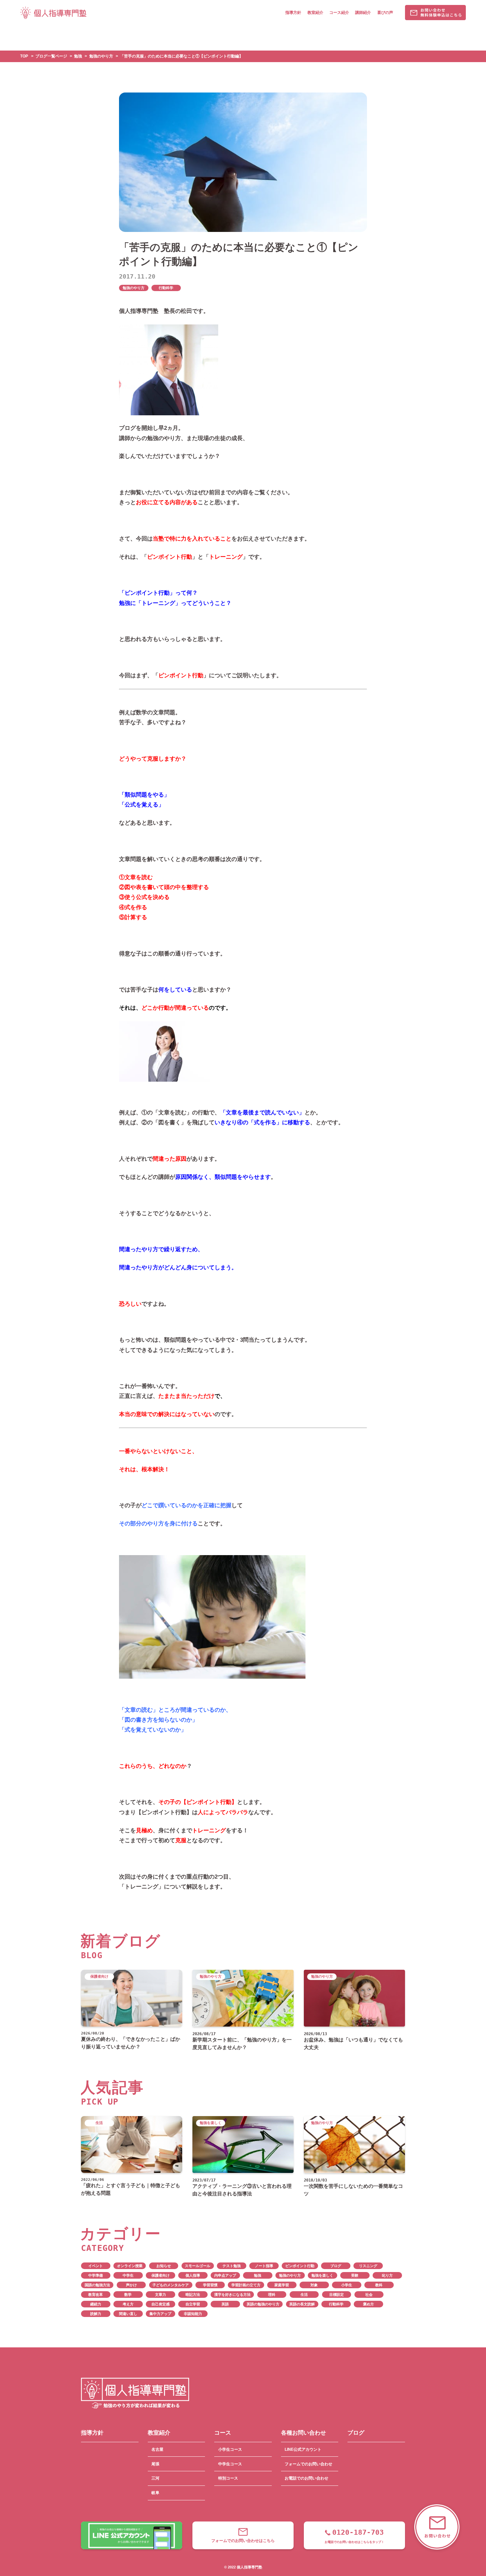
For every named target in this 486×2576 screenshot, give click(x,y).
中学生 (128, 2275)
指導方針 (293, 13)
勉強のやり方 (134, 288)
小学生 (347, 2285)
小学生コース (230, 2449)
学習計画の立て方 (246, 2285)
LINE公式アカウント (303, 2449)
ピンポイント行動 (300, 2266)
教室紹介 (315, 13)
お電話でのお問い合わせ (306, 2478)
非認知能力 (193, 2314)
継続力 (96, 2304)
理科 (272, 2295)
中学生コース (230, 2464)
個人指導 (193, 2275)
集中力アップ (160, 2314)
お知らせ (164, 2266)
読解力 (96, 2314)
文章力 (161, 2295)
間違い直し (128, 2314)
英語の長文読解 (302, 2304)
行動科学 (166, 288)
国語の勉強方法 (97, 2285)
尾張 (155, 2464)
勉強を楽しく (322, 2275)
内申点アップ (225, 2275)
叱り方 (387, 2275)
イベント (96, 2266)
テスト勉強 (232, 2266)
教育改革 (96, 2295)
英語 (225, 2304)
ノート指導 (264, 2266)
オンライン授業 (130, 2266)
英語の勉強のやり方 (263, 2304)
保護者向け (161, 2275)
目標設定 (337, 2295)
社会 (369, 2295)
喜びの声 (385, 13)
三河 (155, 2478)
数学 (128, 2295)
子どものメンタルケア (171, 2285)
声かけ (131, 2285)
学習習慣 (210, 2285)
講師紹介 (363, 13)
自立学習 (193, 2304)
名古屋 (157, 2449)
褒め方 (368, 2304)
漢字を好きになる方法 (232, 2295)
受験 (355, 2275)
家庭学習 (282, 2285)
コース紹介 (339, 13)
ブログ (336, 2266)
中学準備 (96, 2275)
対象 (314, 2285)
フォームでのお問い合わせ (308, 2464)
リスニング (368, 2266)
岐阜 (155, 2493)
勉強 (258, 2275)
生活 (304, 2295)
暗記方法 (193, 2295)
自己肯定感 (161, 2304)
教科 (379, 2285)
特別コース (228, 2478)
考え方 (128, 2304)
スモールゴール (198, 2266)
